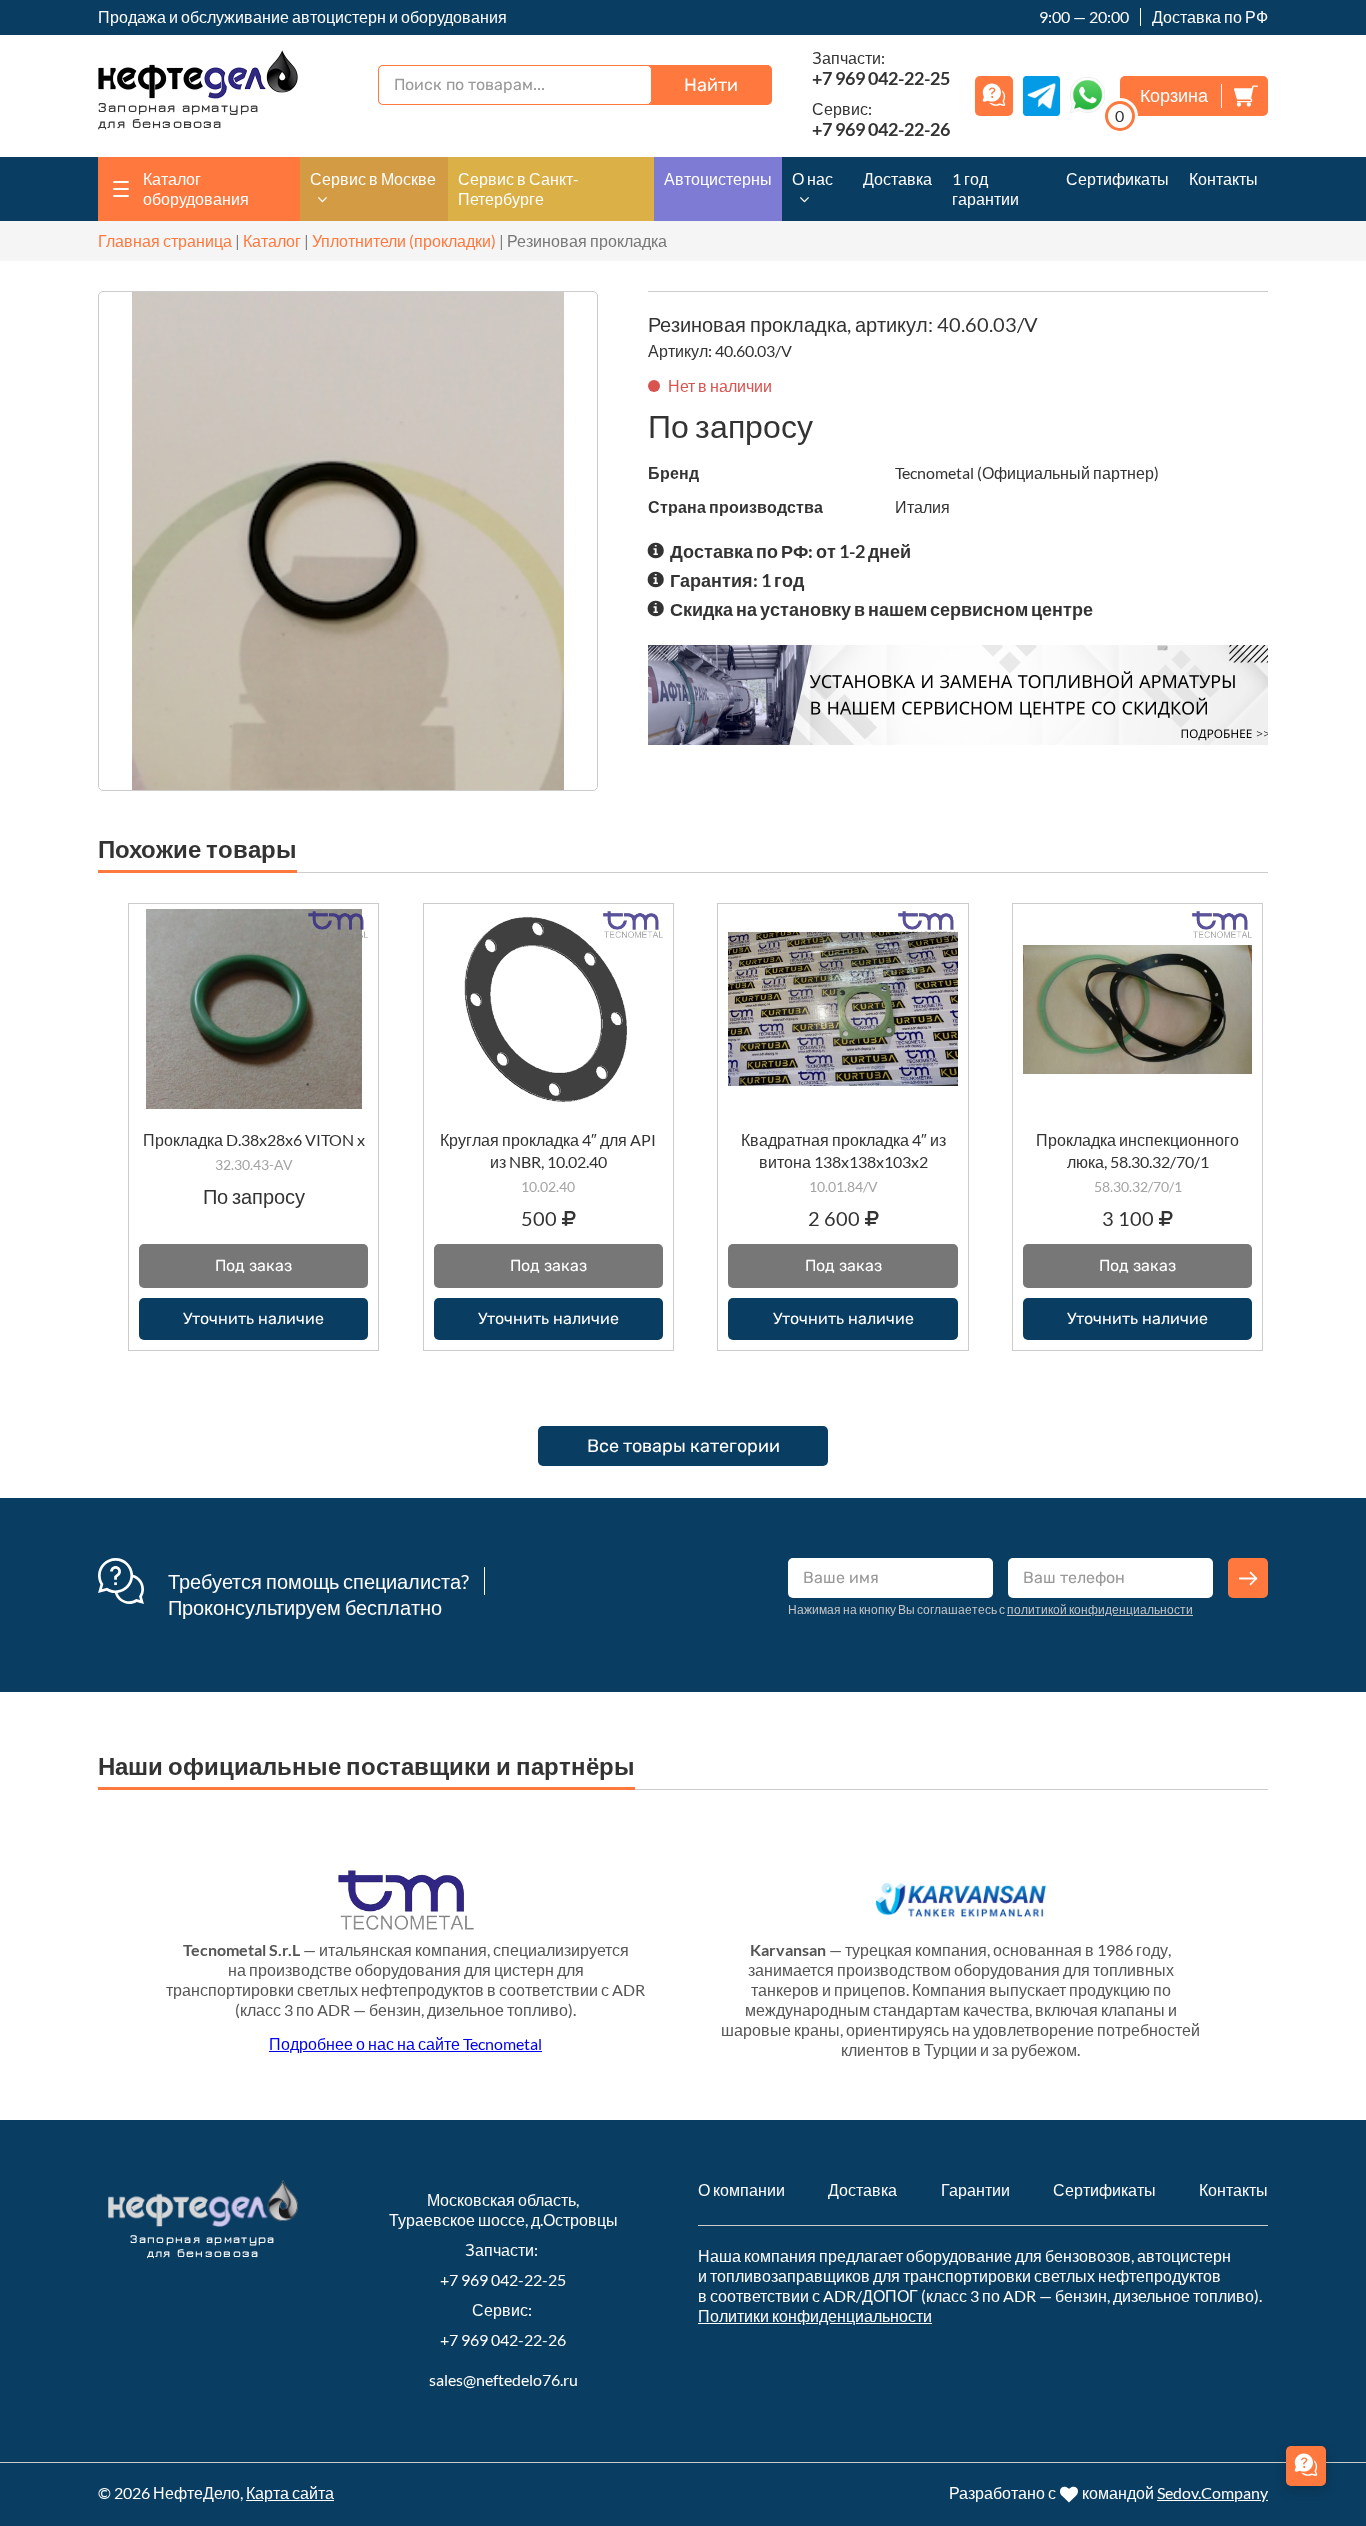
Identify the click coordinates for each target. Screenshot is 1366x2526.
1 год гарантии (985, 188)
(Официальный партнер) (1068, 472)
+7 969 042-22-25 (503, 2279)
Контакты (1223, 178)
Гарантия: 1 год (737, 580)
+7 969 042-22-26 (503, 2339)
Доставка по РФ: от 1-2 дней (790, 551)
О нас (812, 178)
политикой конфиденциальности (1100, 1609)
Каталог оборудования (196, 188)
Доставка (897, 178)
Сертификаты (1117, 178)
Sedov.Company (1212, 2492)
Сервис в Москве (373, 178)
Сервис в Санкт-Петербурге (518, 188)
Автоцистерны (718, 178)
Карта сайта (290, 2492)
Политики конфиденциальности (815, 2315)
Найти (711, 85)
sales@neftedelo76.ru (503, 2379)
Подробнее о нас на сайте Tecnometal (405, 2043)
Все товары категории (683, 1446)
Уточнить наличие (253, 1318)
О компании (741, 2189)
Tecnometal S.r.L (241, 1949)
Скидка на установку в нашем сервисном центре (881, 609)
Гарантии (975, 2189)
